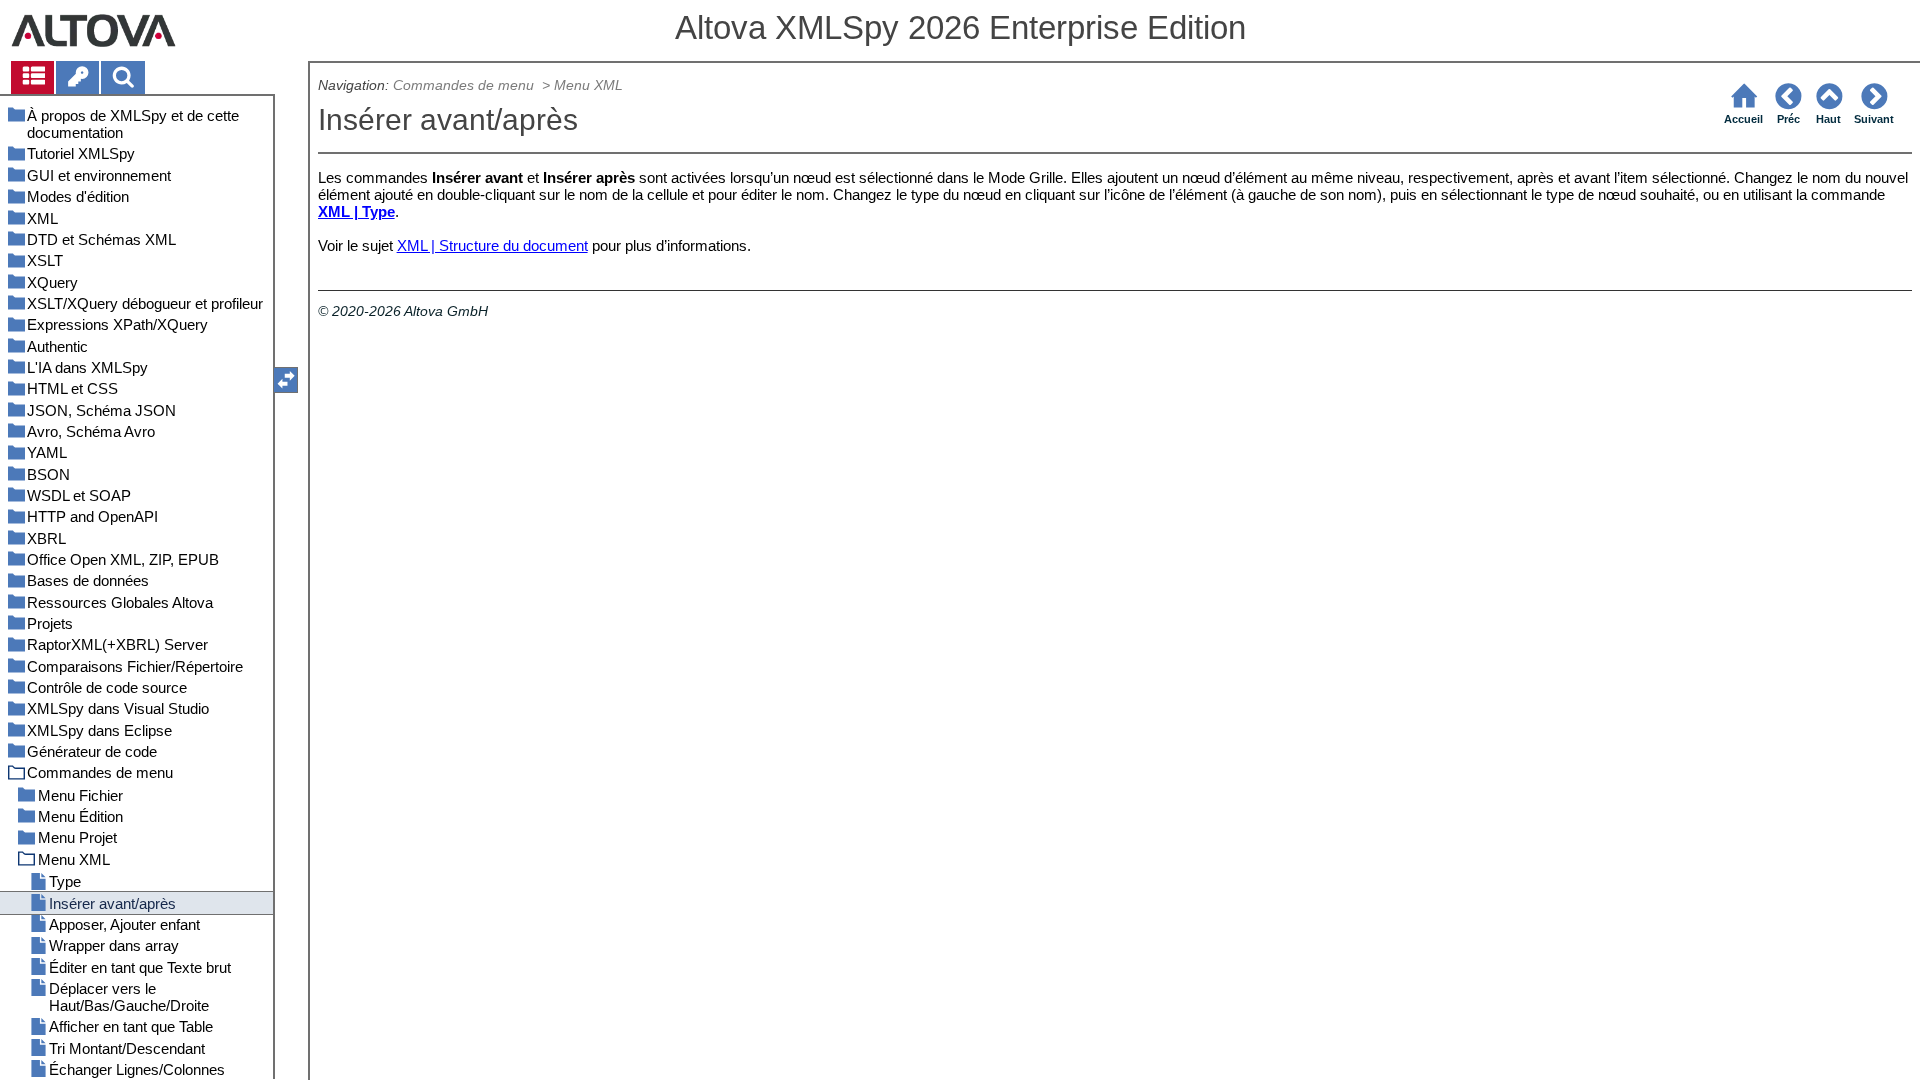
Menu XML (588, 85)
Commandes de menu (465, 85)
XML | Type (356, 211)
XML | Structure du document (492, 245)
